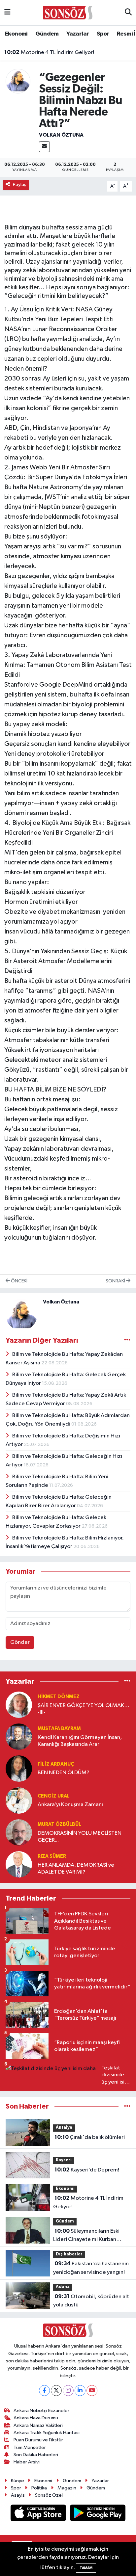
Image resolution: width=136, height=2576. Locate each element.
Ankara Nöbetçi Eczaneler (41, 2411)
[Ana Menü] (7, 13)
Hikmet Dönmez (59, 1697)
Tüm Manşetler (30, 2447)
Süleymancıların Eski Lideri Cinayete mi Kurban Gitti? (86, 2236)
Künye (17, 2481)
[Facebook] (44, 2391)
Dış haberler (69, 2254)
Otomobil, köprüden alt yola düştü (91, 2301)
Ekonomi (16, 34)
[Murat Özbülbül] (19, 1832)
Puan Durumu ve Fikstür (38, 2440)
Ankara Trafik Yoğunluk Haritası (47, 2433)
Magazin (67, 2488)
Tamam (86, 2568)
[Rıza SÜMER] (19, 1864)
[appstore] (39, 2514)
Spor (103, 34)
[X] (56, 2391)
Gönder (20, 1642)
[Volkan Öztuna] (18, 81)
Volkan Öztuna (61, 135)
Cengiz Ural (54, 1796)
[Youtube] (92, 2391)
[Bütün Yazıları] (127, 1340)
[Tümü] (127, 1682)
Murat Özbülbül (59, 1824)
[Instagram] (68, 2391)
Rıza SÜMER (52, 1856)
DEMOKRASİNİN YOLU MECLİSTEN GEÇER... (80, 1837)
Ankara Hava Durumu (36, 2418)
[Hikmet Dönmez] (19, 1705)
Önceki (19, 1281)
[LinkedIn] (80, 2391)
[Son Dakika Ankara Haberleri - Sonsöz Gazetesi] (68, 12)
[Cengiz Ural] (19, 1800)
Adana (63, 2287)
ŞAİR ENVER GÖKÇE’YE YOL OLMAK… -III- (84, 1709)
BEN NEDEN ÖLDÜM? (64, 1773)
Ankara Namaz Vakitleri (38, 2425)
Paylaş (20, 184)
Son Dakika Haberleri (36, 2455)
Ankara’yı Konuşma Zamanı (70, 1805)
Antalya (64, 2128)
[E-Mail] (44, 147)
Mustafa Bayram (59, 1729)
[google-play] (98, 2514)
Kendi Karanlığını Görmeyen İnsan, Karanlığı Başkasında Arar (80, 1741)
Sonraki (116, 1281)
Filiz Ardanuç (56, 1764)
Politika (39, 2488)
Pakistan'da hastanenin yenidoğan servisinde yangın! (91, 2268)
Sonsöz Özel (49, 2495)
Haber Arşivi (27, 2462)
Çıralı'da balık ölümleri (90, 2137)
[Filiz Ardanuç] (19, 1768)
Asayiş (18, 2495)
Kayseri (64, 2160)
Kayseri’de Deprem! (87, 2170)
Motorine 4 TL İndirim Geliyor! (49, 52)
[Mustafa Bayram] (19, 1736)
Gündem (47, 34)
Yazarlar (78, 34)
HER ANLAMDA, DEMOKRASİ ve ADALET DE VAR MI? (76, 1869)
